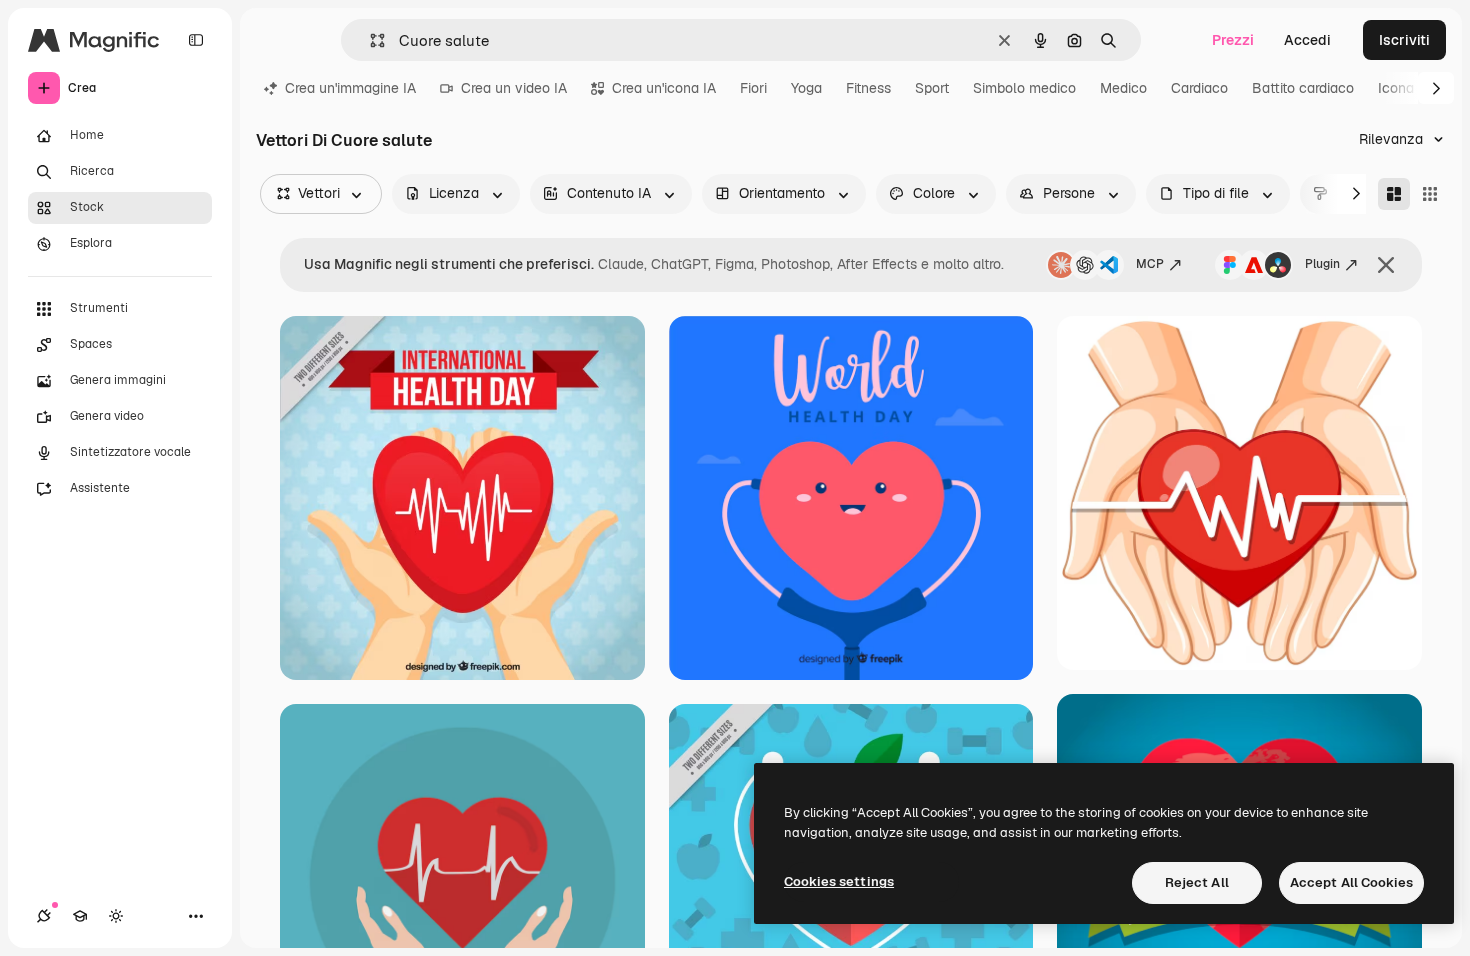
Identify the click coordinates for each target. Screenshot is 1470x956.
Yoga (806, 88)
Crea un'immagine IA (350, 88)
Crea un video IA (514, 88)
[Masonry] (1394, 194)
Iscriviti (1404, 40)
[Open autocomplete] (369, 40)
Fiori (753, 88)
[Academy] (80, 916)
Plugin (1322, 264)
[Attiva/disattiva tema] (116, 916)
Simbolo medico (1024, 88)
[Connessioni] (44, 916)
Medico (1123, 88)
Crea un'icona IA (664, 88)
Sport (932, 88)
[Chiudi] (1386, 265)
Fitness (868, 88)
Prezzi (1233, 40)
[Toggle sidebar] (196, 40)
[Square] (1430, 194)
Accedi (1307, 40)
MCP (1150, 264)
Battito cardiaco (1303, 88)
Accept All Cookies (1351, 882)
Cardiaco (1199, 88)
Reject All (1197, 882)
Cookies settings (839, 881)
